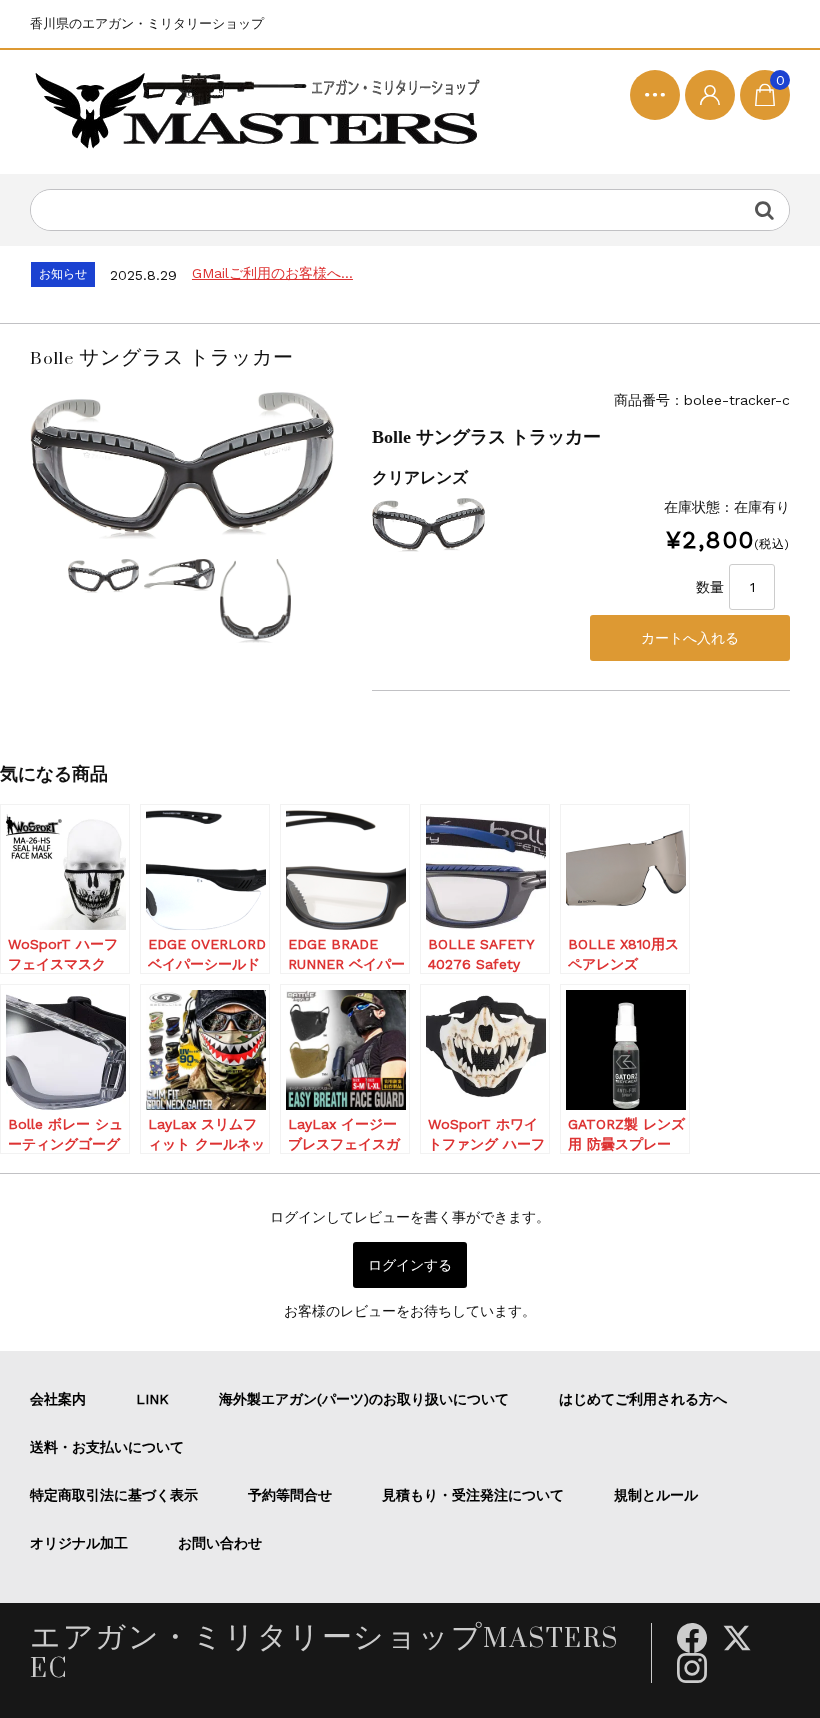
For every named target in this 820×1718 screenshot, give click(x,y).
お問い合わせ (220, 1543)
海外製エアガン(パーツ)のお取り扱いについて (364, 1399)
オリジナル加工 (79, 1543)
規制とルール (656, 1495)
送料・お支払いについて (107, 1447)
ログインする (410, 1265)
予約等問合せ (290, 1495)
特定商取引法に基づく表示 (114, 1495)
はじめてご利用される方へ (643, 1399)
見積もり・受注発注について (473, 1495)
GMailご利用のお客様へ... (272, 273)
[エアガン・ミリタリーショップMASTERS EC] (262, 112)
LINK (152, 1399)
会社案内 (58, 1399)
